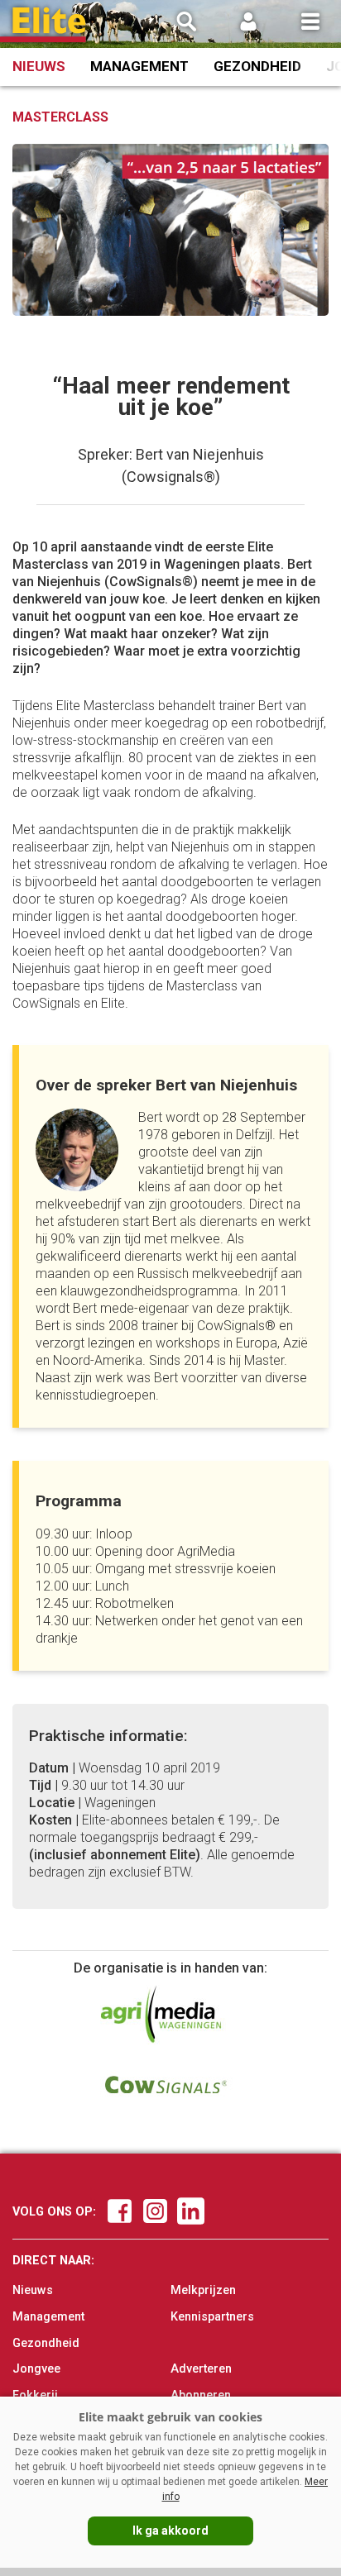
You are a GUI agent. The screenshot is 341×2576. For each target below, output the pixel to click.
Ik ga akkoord (170, 2531)
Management (139, 66)
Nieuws (39, 66)
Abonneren (201, 2395)
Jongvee (36, 2369)
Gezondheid (257, 66)
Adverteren (201, 2369)
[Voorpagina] (50, 25)
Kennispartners (212, 2317)
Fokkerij (35, 2395)
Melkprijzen (203, 2290)
